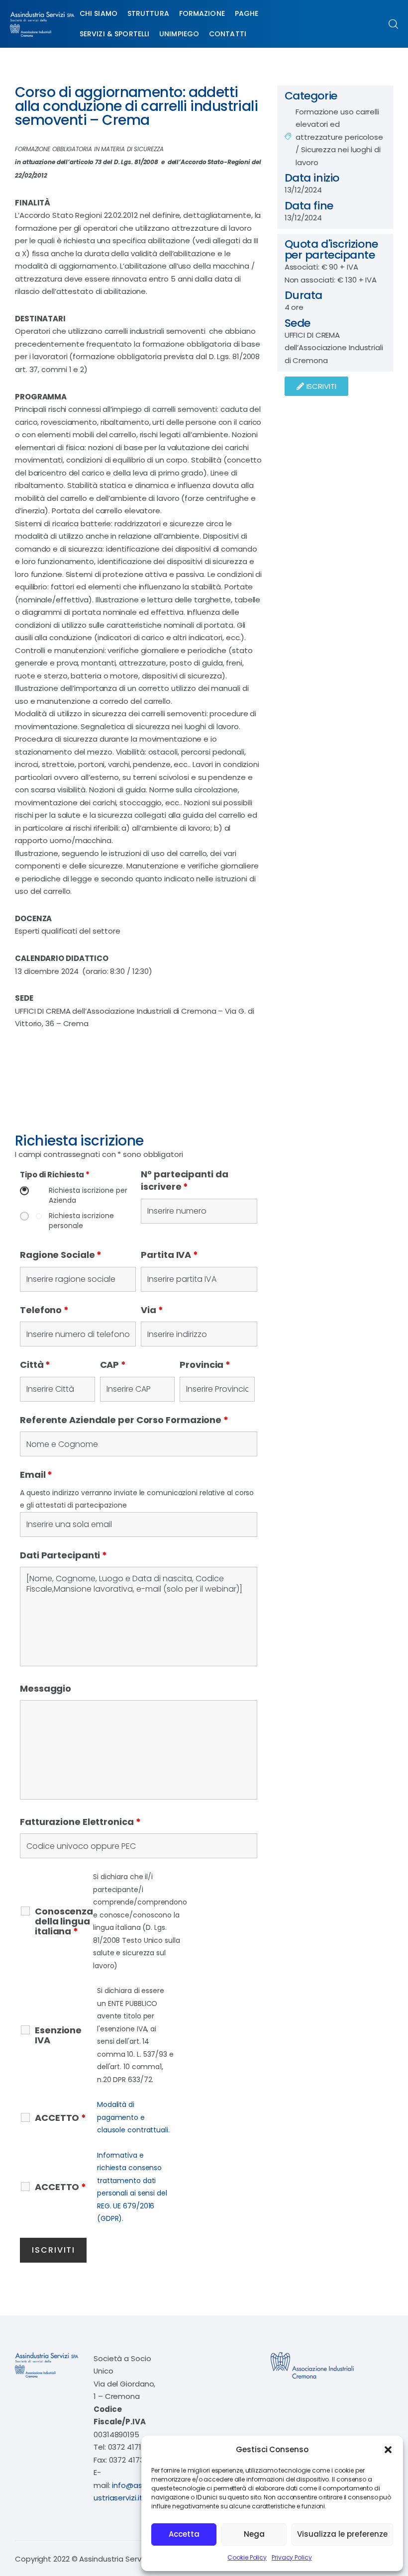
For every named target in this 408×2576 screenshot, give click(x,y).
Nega (254, 2534)
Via (152, 1310)
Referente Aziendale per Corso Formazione (124, 1420)
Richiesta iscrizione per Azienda (88, 1195)
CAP (113, 1365)
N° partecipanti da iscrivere (184, 1181)
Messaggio (46, 1688)
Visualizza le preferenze (342, 2534)
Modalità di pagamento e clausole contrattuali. (133, 2117)
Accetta (184, 2534)
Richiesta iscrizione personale (81, 1221)
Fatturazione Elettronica (80, 1822)
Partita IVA (169, 1255)
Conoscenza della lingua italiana (64, 1921)
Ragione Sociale (61, 1255)
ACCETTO (60, 2118)
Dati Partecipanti (63, 1555)
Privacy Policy (292, 2557)
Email (36, 1475)
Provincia (205, 1365)
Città (35, 1365)
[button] (388, 2450)
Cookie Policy (247, 2557)
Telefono (44, 1310)
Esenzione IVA (58, 2035)
